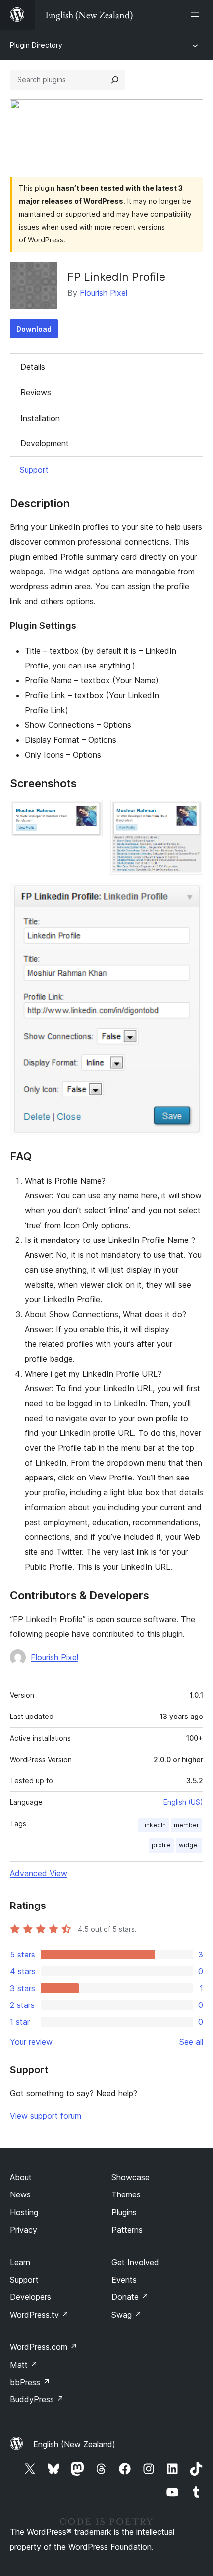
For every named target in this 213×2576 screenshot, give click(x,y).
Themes (126, 2194)
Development (45, 443)
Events (124, 2280)
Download (34, 329)
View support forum (46, 2116)
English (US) (183, 1802)
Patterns (127, 2230)
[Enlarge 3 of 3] (190, 896)
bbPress (30, 2382)
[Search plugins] (115, 80)
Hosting (24, 2212)
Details (33, 367)
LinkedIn (154, 1825)
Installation (40, 418)
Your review (31, 2042)
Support (34, 470)
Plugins (124, 2212)
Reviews (36, 392)
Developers (30, 2297)
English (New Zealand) (74, 2444)
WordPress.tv (39, 2315)
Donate (130, 2297)
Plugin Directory (36, 45)
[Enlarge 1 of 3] (89, 813)
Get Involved (135, 2262)
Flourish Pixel (104, 293)
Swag (127, 2315)
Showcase (131, 2177)
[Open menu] (197, 15)
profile (161, 1845)
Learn (20, 2262)
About (21, 2177)
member (186, 1825)
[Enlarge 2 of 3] (190, 813)
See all (191, 2042)
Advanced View (39, 1873)
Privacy (24, 2230)
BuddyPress (37, 2399)
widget (189, 1845)
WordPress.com (44, 2347)
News (20, 2194)
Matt (24, 2365)
